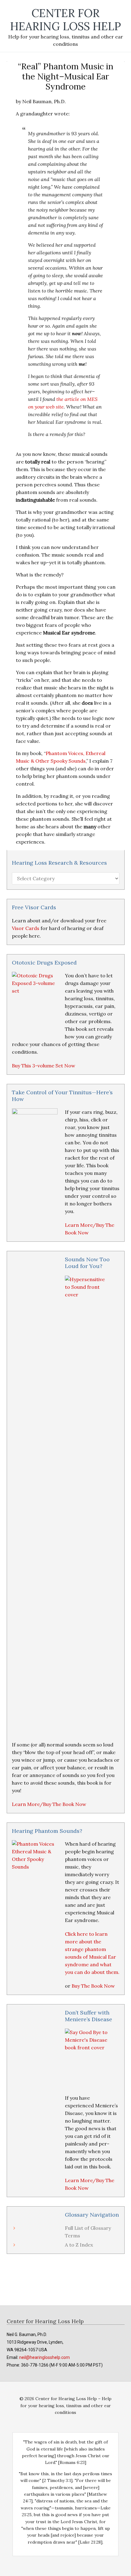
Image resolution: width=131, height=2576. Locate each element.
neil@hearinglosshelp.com (44, 2357)
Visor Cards (26, 928)
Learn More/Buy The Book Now (49, 1804)
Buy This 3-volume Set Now (44, 1066)
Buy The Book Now (93, 1986)
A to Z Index (79, 2245)
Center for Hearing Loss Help (65, 20)
